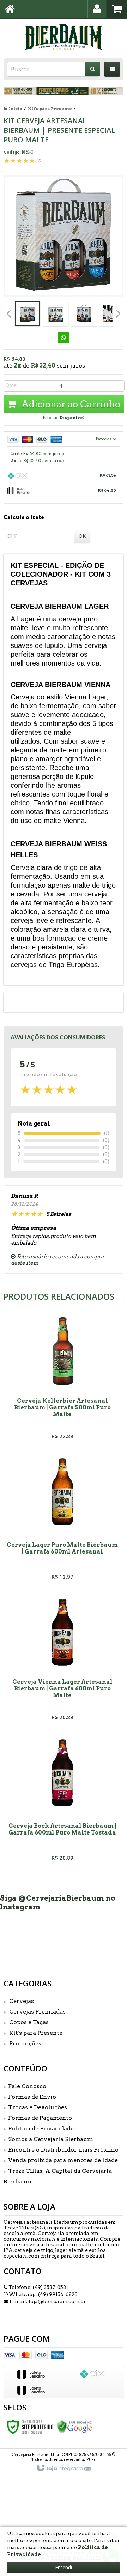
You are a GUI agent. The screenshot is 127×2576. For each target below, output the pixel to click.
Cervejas (22, 2001)
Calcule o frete (24, 517)
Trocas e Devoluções (38, 2107)
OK (82, 536)
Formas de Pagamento (40, 2118)
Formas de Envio (32, 2097)
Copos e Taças (29, 2022)
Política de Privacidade (41, 2128)
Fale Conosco (27, 2086)
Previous (9, 314)
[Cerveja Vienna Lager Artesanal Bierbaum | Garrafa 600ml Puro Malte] (62, 1660)
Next (118, 311)
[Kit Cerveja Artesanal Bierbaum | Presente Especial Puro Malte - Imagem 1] (28, 314)
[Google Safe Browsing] (74, 2426)
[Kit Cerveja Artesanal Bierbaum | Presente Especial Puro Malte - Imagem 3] (84, 314)
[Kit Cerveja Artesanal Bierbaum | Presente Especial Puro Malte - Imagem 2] (56, 314)
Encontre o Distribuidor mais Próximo (63, 2150)
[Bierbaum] (64, 37)
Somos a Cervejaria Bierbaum (51, 2139)
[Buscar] (93, 69)
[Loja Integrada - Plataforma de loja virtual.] (64, 2469)
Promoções (25, 2043)
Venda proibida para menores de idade (63, 2160)
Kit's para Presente (50, 109)
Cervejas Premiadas (37, 2012)
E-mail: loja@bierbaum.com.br (47, 2301)
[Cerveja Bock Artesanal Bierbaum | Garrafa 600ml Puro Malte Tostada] (62, 1801)
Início (16, 109)
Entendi (64, 2567)
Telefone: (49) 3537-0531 (38, 2287)
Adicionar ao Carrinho (70, 404)
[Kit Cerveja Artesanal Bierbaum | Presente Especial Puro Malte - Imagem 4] (112, 314)
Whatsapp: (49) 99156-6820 (43, 2294)
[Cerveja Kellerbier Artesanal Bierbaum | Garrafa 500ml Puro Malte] (62, 1379)
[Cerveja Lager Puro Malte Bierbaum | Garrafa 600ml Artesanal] (62, 1520)
